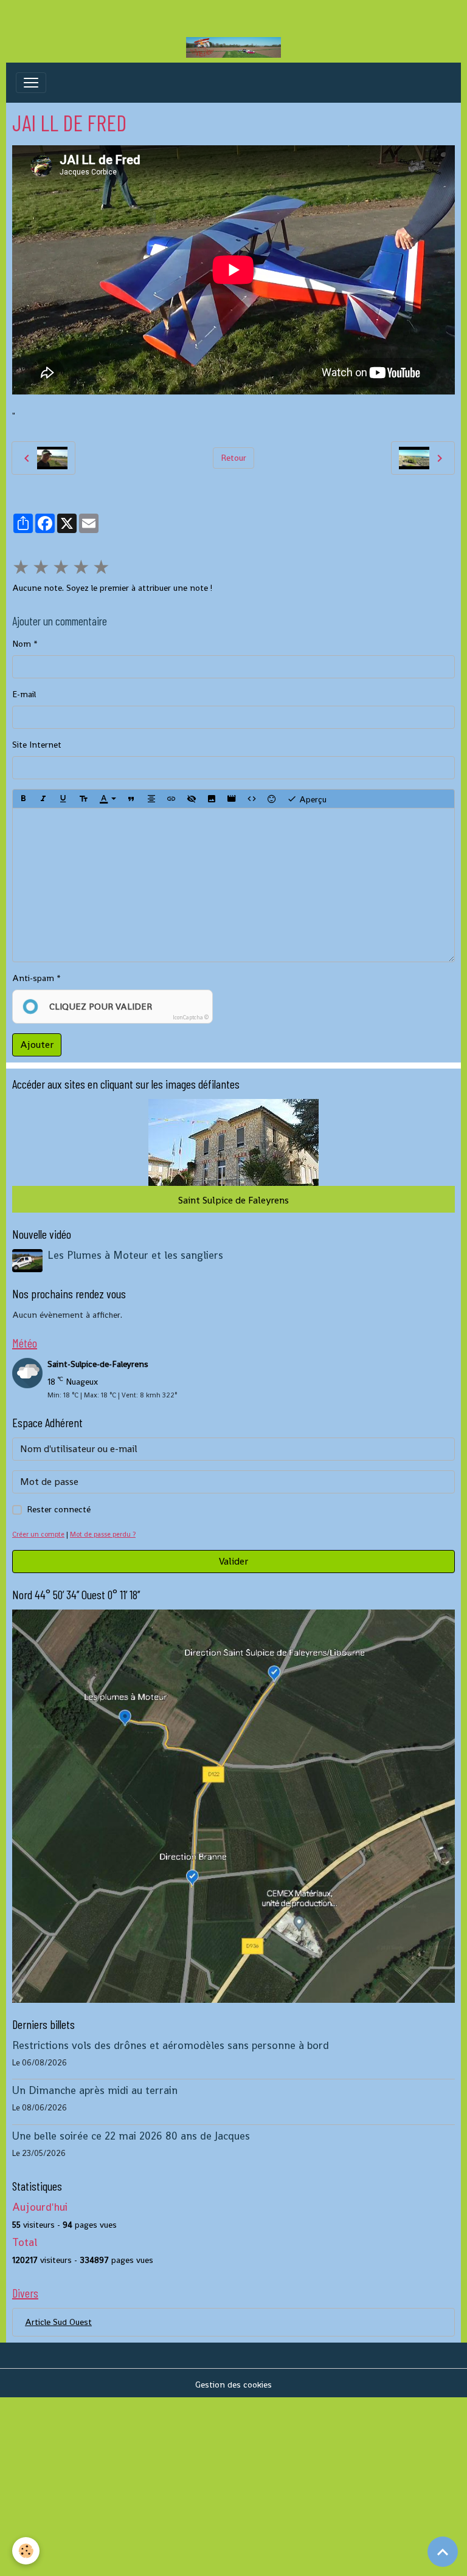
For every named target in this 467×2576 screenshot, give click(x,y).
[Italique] (43, 799)
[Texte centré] (151, 799)
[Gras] (23, 799)
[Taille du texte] (83, 799)
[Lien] (171, 799)
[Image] (212, 799)
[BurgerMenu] (31, 83)
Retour (233, 458)
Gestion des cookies (233, 2385)
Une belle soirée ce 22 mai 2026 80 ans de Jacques (131, 2136)
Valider (233, 1561)
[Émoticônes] (272, 799)
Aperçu (312, 799)
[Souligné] (63, 799)
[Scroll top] (443, 2552)
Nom (22, 644)
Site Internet (37, 745)
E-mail (24, 694)
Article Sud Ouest (58, 2322)
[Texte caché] (192, 799)
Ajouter (37, 1045)
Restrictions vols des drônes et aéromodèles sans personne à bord (171, 2045)
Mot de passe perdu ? (103, 1534)
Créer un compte (38, 1534)
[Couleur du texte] (108, 799)
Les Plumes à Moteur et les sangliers (135, 1255)
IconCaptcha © (191, 1018)
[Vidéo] (232, 799)
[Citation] (131, 799)
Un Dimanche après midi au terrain (95, 2090)
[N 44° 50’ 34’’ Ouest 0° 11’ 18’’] (233, 1805)
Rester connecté (59, 1509)
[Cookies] (26, 2551)
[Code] (252, 799)
